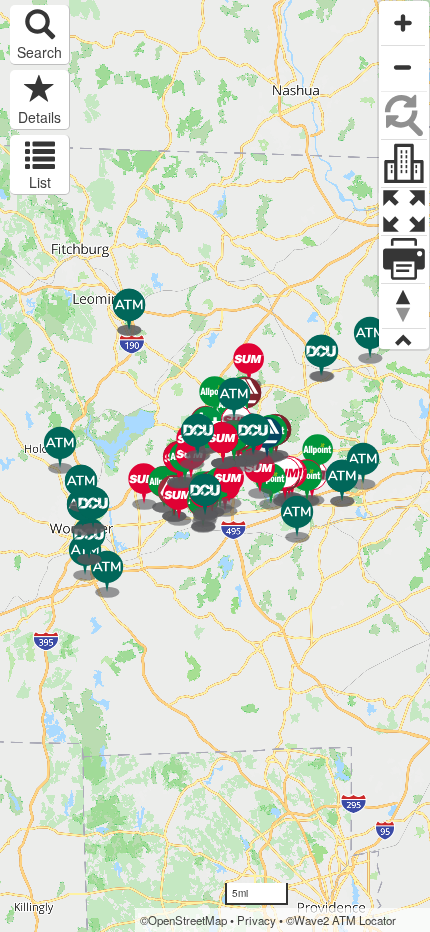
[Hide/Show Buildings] (404, 162)
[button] (40, 35)
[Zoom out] (403, 67)
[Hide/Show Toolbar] (404, 339)
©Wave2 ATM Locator (341, 920)
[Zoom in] (403, 23)
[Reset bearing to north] (403, 305)
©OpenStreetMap (183, 920)
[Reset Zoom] (404, 114)
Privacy (256, 920)
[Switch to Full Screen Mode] (404, 210)
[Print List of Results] (404, 258)
